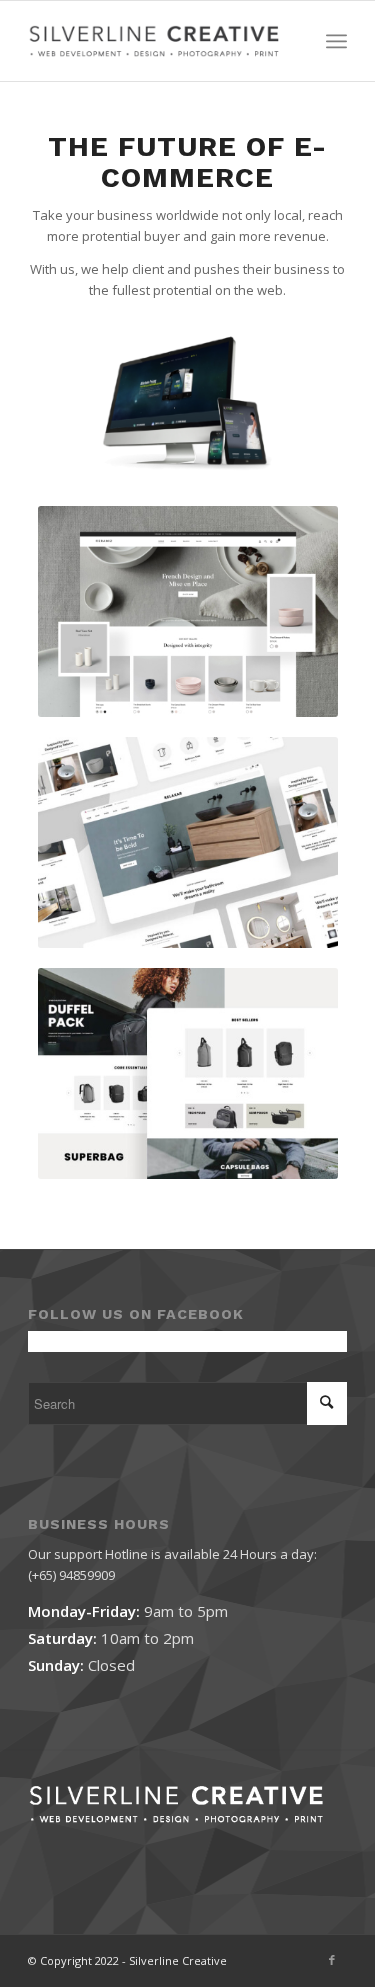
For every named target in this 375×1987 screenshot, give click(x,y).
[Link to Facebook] (332, 1960)
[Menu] (336, 41)
